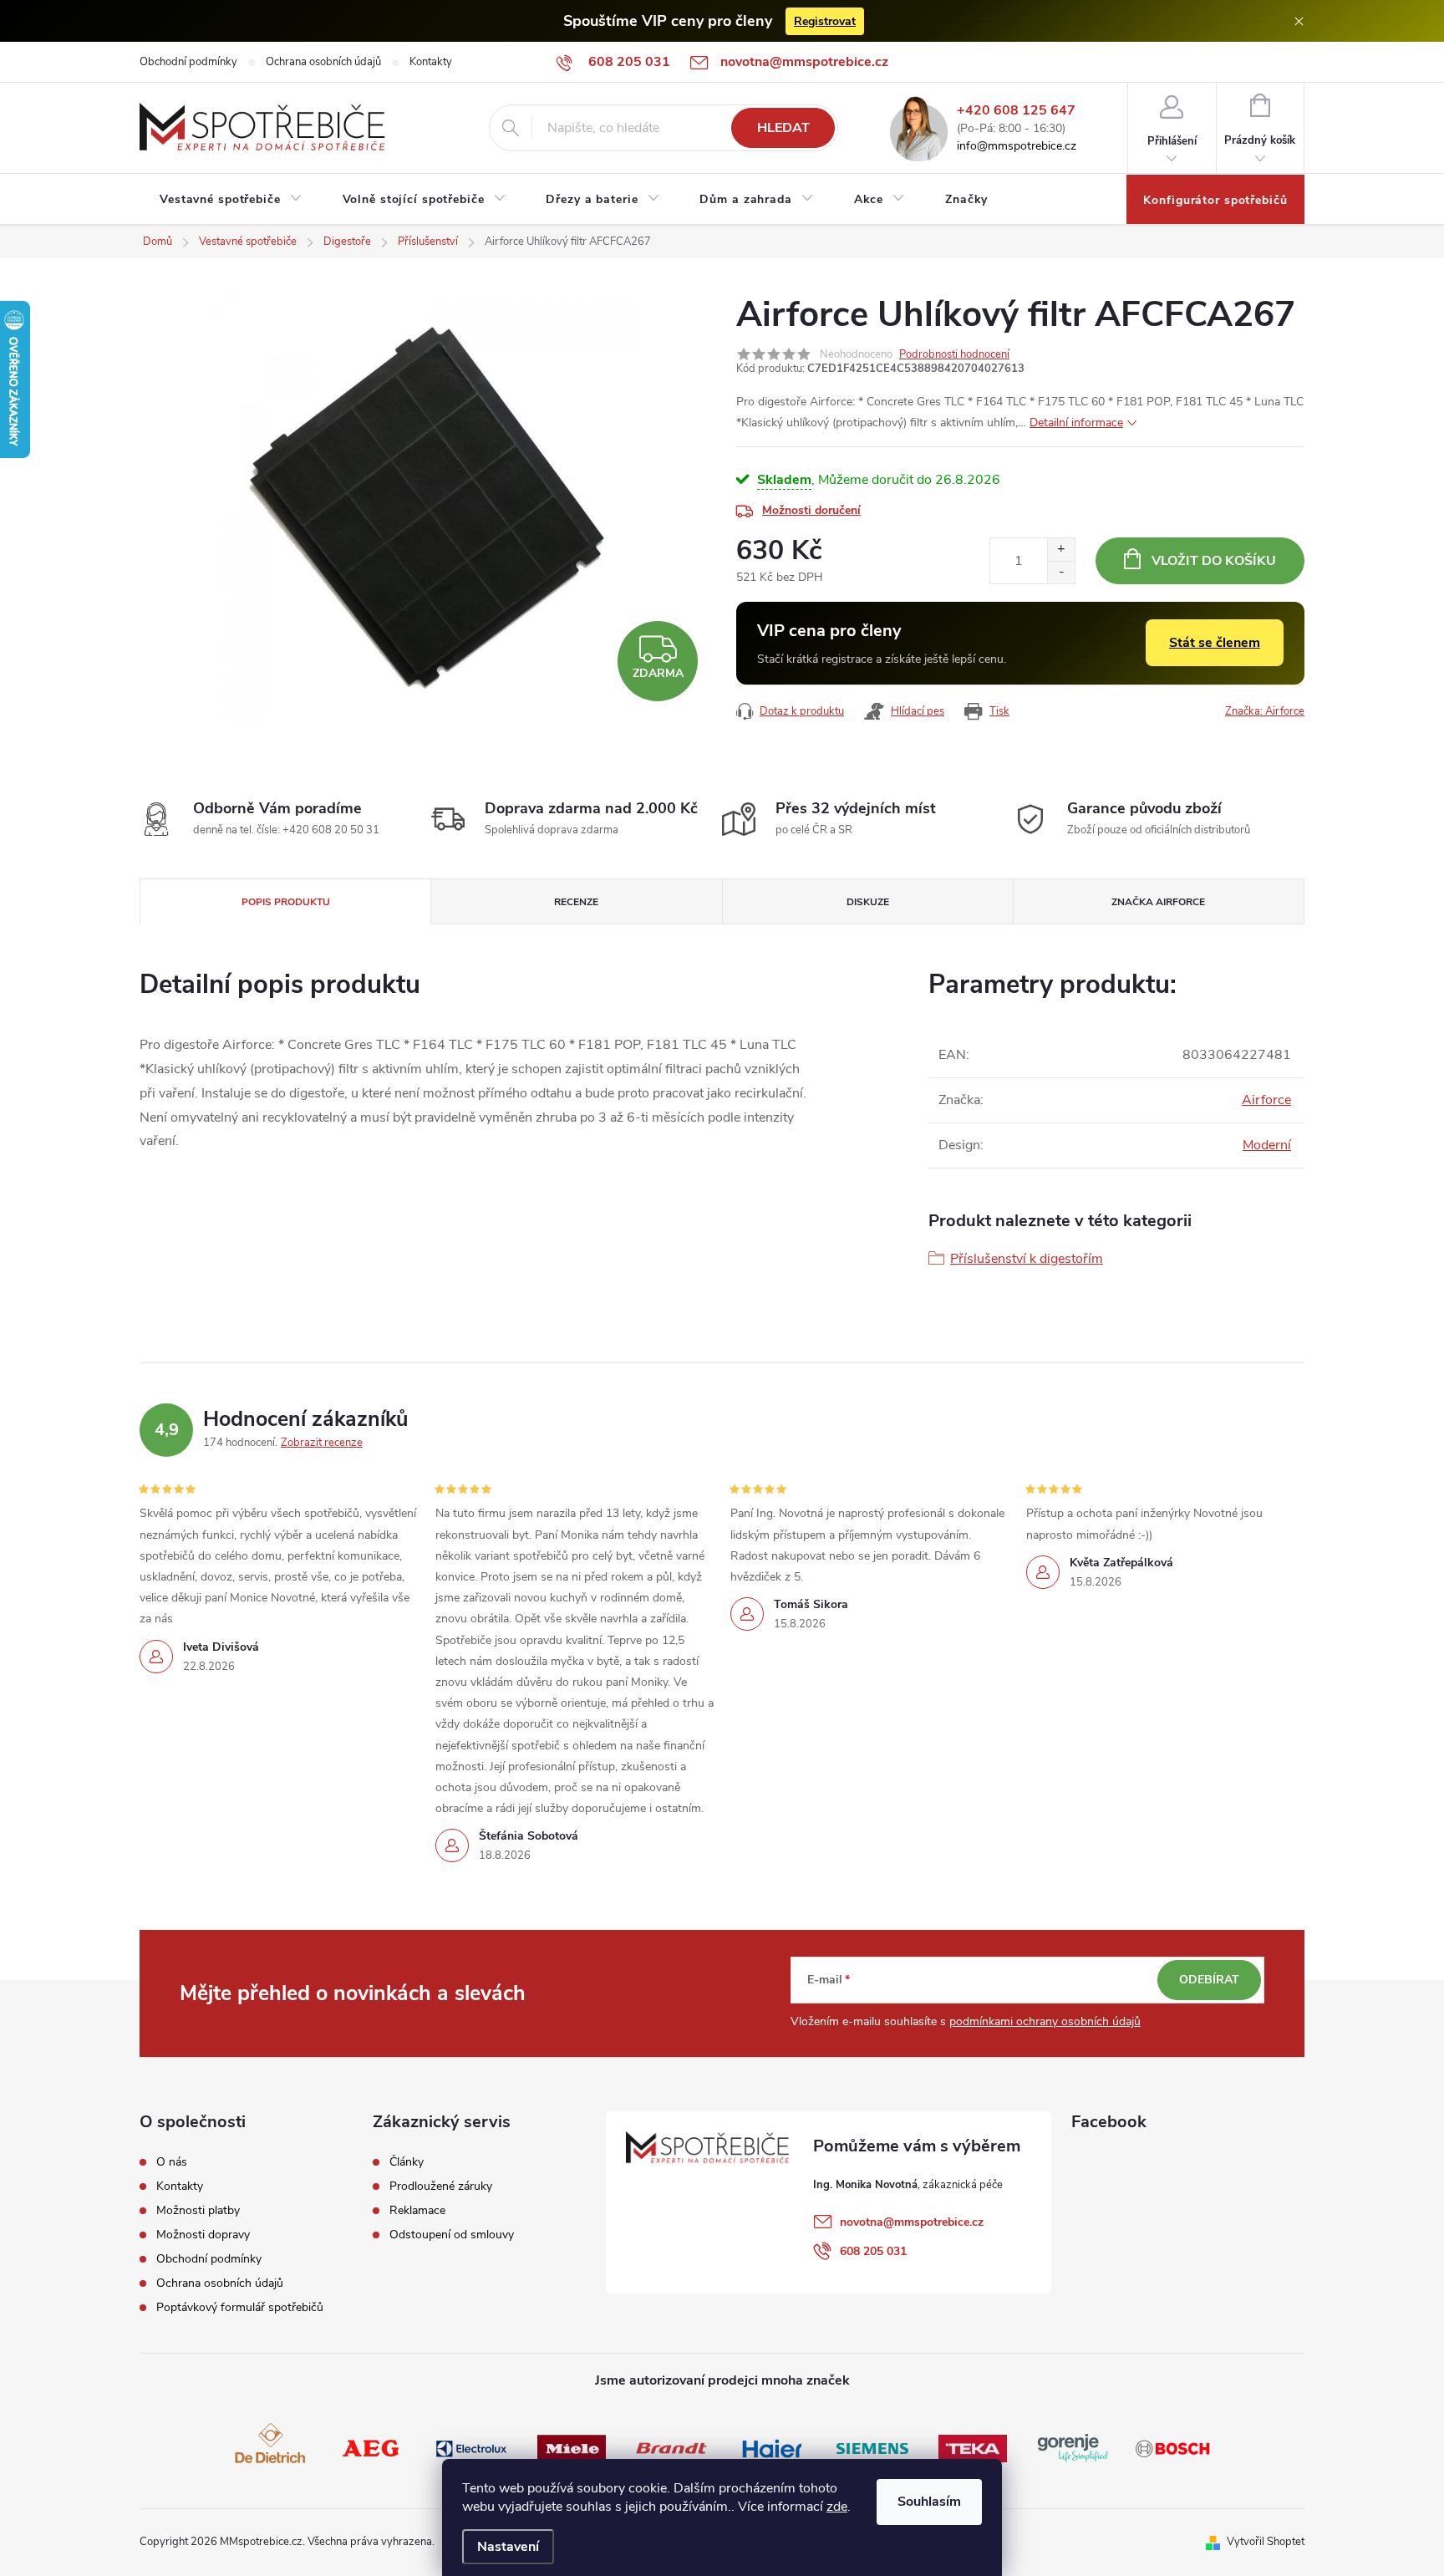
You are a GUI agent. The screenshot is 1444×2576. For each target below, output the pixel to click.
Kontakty (431, 62)
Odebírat (1209, 1980)
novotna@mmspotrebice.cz (912, 2222)
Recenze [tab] (576, 902)
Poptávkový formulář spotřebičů (240, 2308)
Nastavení (508, 2547)
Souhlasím (929, 2502)
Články (407, 2162)
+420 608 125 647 (1016, 111)
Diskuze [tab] (868, 902)
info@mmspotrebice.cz (1017, 147)
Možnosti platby (198, 2211)
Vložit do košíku (1214, 561)
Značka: (1265, 711)
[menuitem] (231, 200)
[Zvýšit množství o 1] (1061, 550)
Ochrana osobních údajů (323, 62)
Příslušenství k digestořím (1027, 1259)
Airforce (1266, 1100)
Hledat (783, 128)
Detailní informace (1076, 423)
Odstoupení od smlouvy (452, 2235)
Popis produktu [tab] (286, 902)
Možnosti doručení (811, 510)
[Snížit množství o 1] (1061, 572)
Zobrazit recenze (322, 1443)
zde (837, 2507)
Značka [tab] (1158, 902)
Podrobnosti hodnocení (954, 354)
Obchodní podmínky (188, 62)
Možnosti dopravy (203, 2235)
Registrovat (825, 21)
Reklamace (417, 2211)
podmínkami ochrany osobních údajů (1045, 2021)
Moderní (1267, 1145)
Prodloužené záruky (441, 2187)
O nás (172, 2162)
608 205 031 (873, 2251)
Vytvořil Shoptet (1266, 2542)
